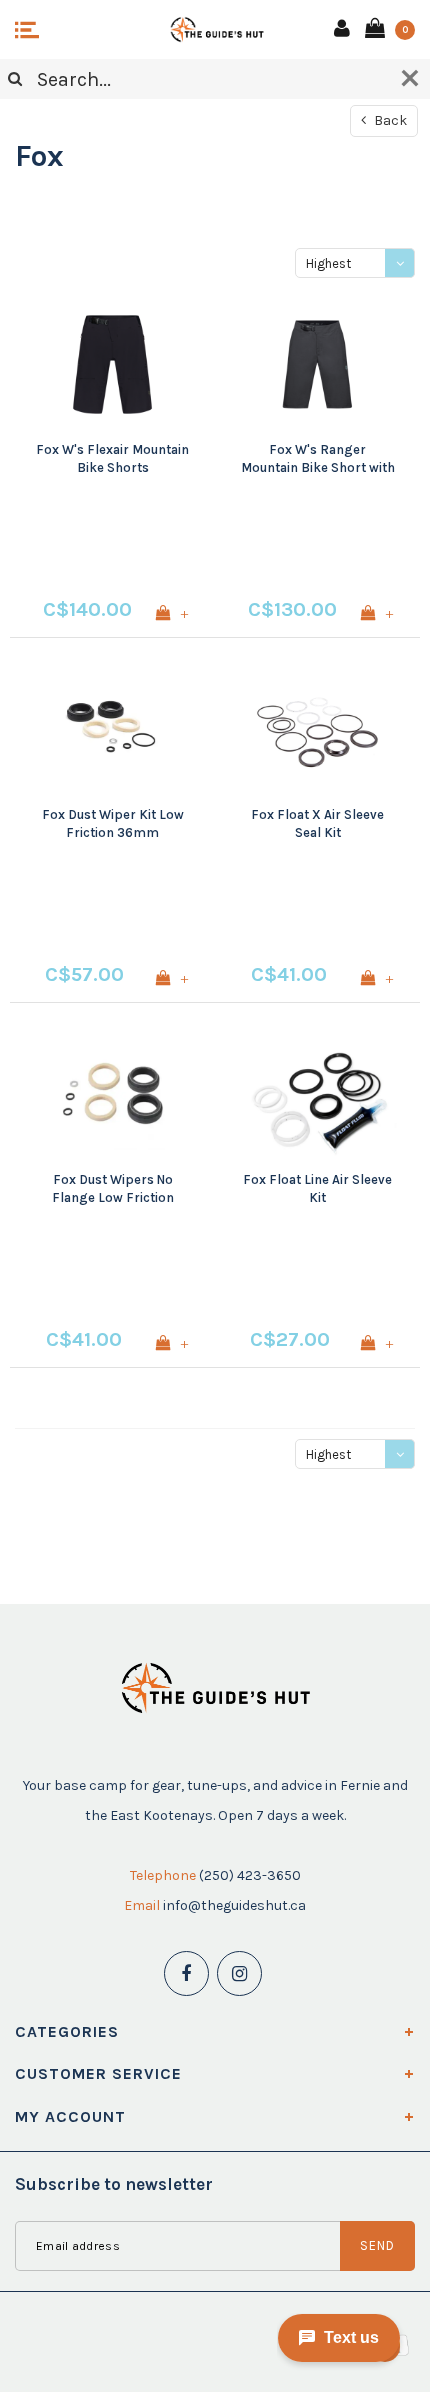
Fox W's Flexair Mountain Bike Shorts (112, 459)
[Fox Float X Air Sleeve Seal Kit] (317, 729)
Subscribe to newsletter (114, 2184)
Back (389, 120)
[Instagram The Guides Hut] (239, 1973)
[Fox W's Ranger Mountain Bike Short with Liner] (317, 364)
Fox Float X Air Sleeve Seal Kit (317, 824)
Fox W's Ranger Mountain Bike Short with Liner (318, 460)
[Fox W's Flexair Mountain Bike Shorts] (112, 364)
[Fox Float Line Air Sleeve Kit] (317, 1094)
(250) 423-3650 (250, 1875)
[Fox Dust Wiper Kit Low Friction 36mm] (112, 729)
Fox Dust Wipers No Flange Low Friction (113, 1189)
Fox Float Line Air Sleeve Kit (317, 1189)
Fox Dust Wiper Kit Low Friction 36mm (113, 824)
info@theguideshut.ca (234, 1905)
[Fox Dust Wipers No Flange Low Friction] (112, 1094)
